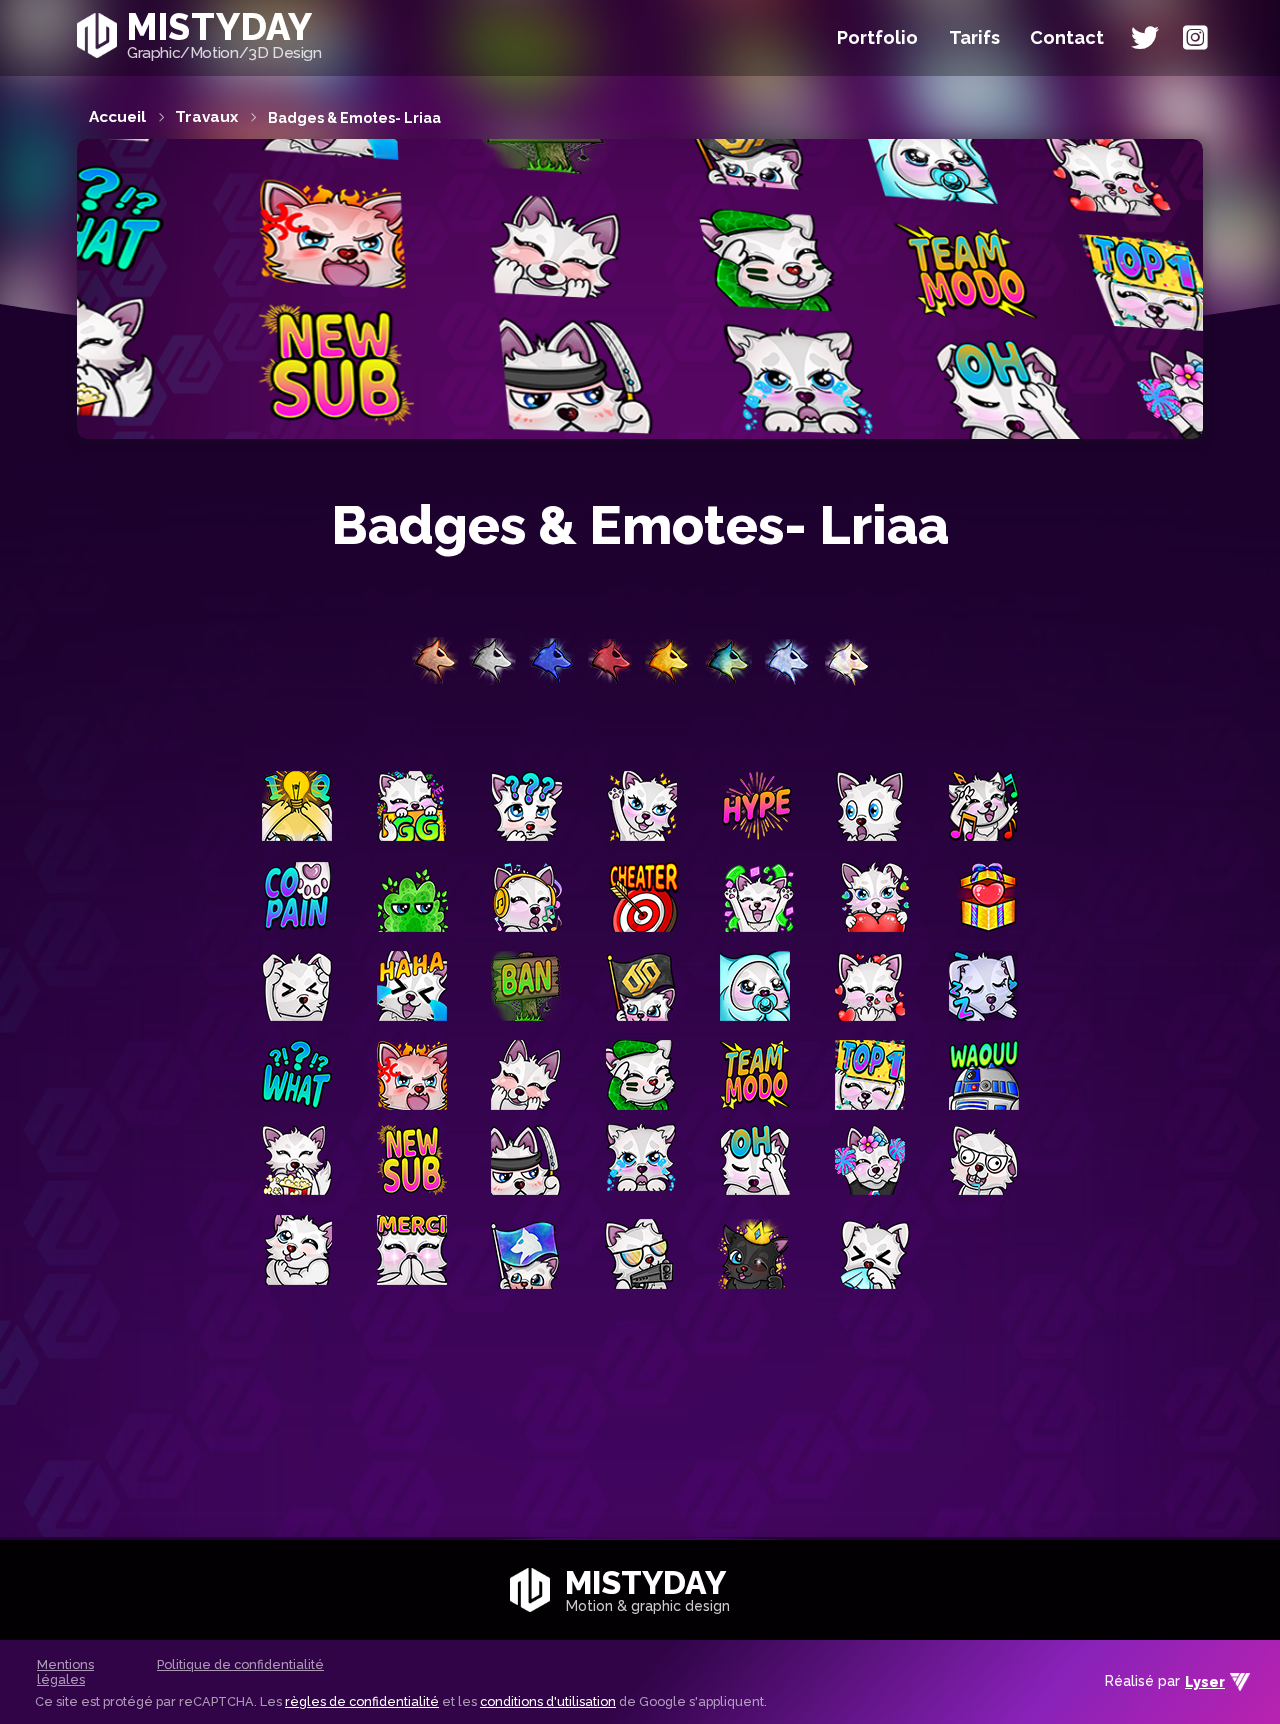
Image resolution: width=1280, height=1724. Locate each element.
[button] (1067, 38)
